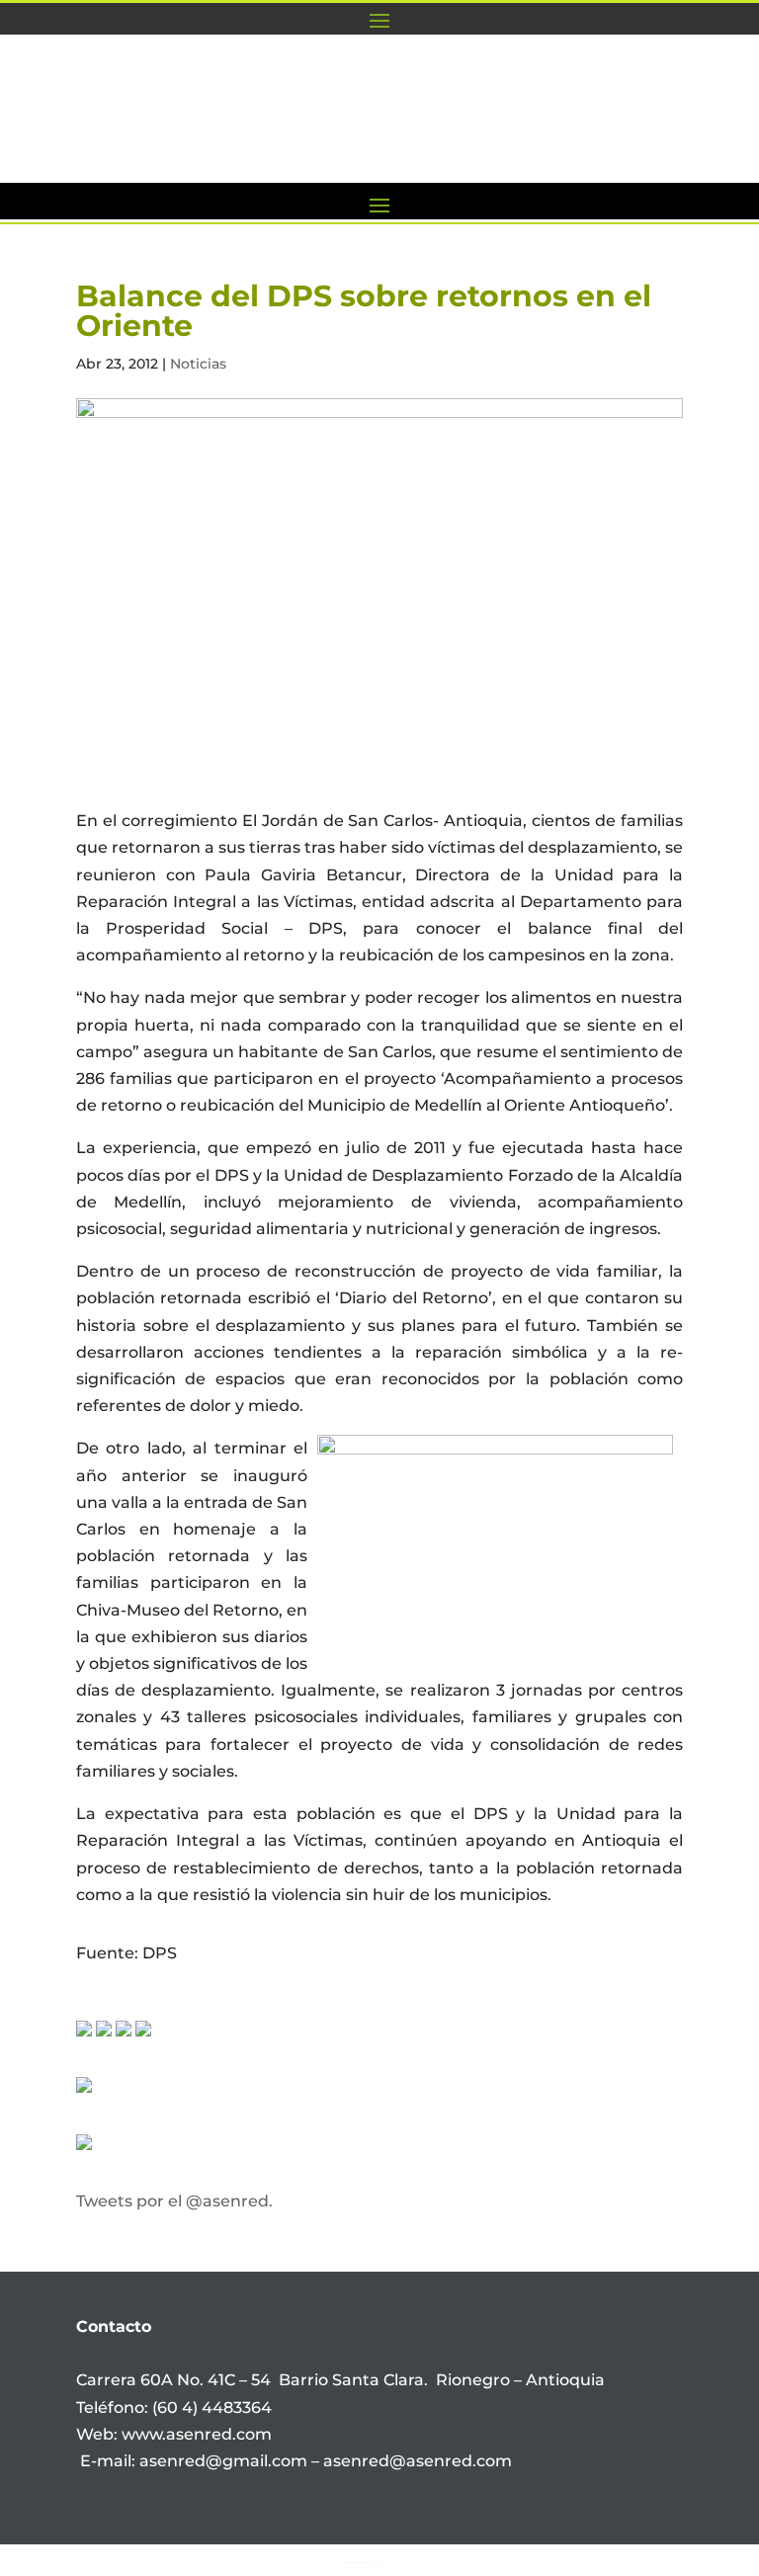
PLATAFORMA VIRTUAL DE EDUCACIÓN (392, 147)
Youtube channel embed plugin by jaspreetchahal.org (362, 2562)
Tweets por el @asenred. (174, 2201)
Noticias (198, 364)
